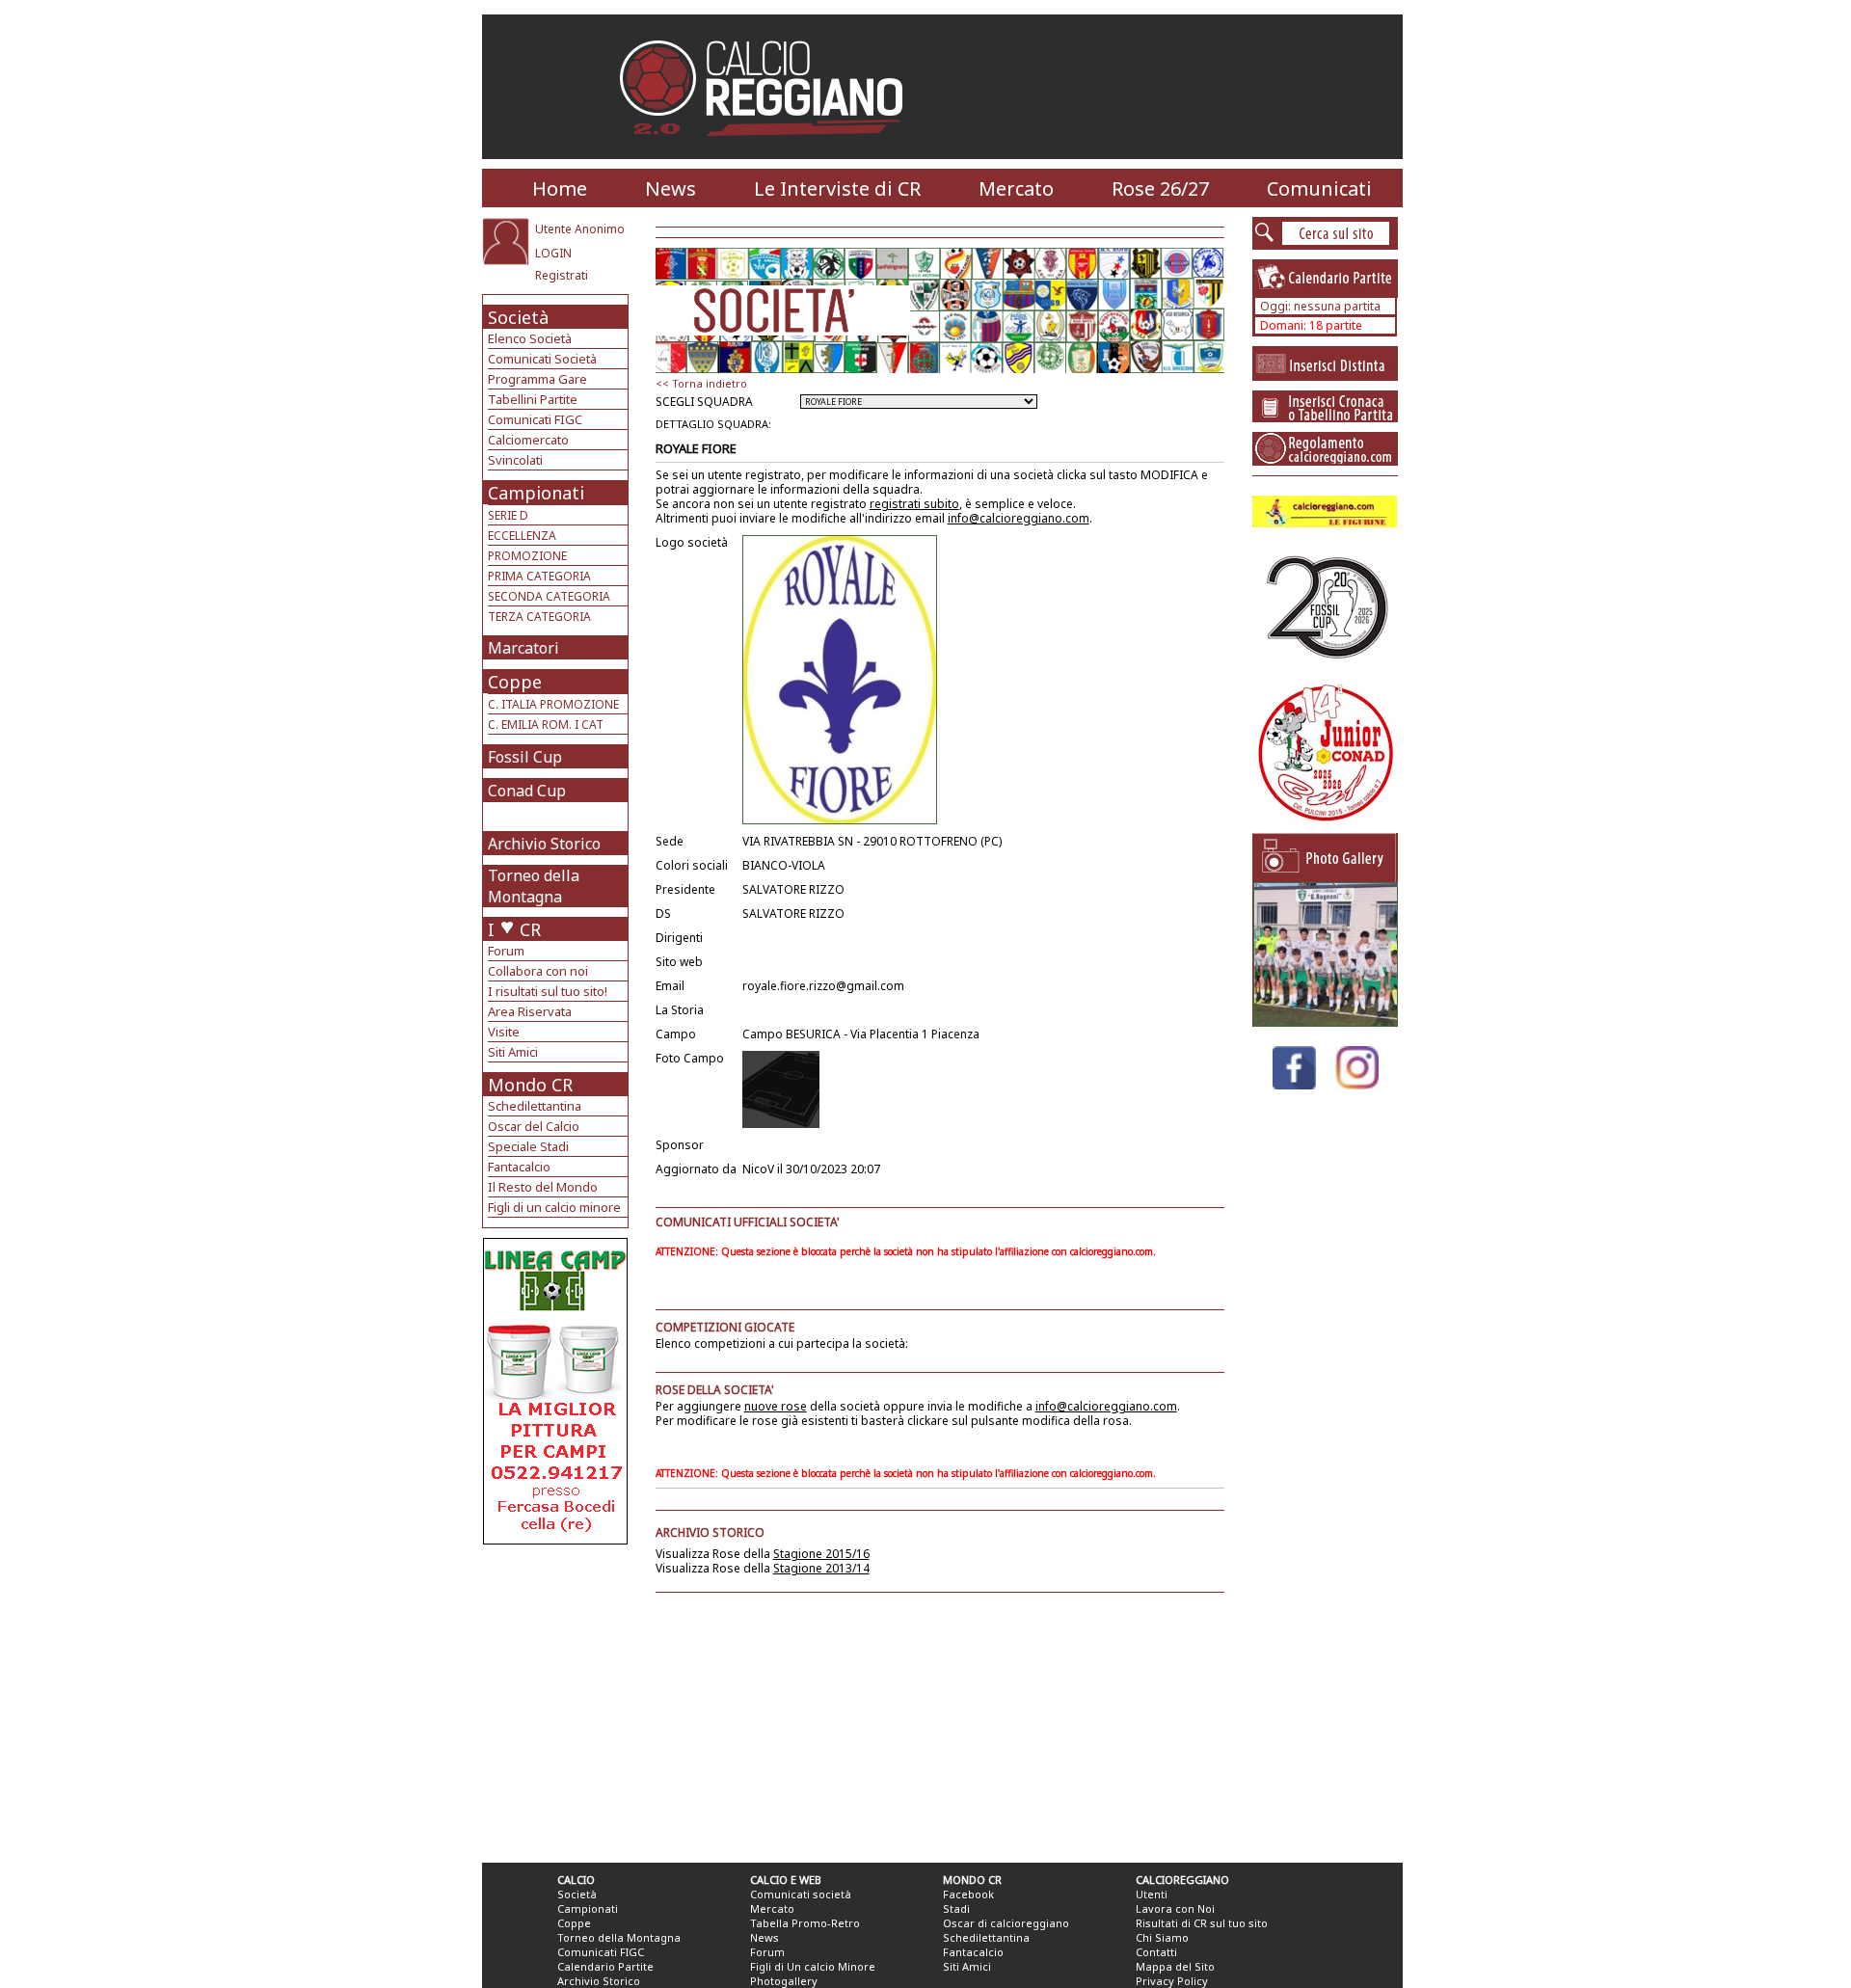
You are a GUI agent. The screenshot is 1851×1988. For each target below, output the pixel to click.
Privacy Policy (1172, 1981)
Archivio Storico (544, 844)
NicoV (758, 1169)
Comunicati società (801, 1894)
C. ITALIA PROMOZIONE (553, 704)
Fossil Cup (525, 757)
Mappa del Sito (1175, 1966)
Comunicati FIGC (535, 419)
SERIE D (508, 515)
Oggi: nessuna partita (1320, 306)
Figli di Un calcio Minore (813, 1966)
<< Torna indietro (701, 383)
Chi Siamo (1162, 1937)
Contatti (1156, 1952)
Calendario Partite (605, 1966)
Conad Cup (527, 791)
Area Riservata (530, 1011)
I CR (514, 929)
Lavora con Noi (1175, 1908)
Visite (504, 1032)
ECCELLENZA (522, 536)
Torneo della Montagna (534, 886)
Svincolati (515, 460)
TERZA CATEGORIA (539, 617)
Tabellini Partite (533, 399)
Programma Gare (537, 379)
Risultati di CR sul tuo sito (1202, 1923)
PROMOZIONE (527, 556)
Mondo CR (530, 1085)
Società (518, 317)
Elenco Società (530, 338)
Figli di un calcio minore (554, 1207)
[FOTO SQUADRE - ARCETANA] (1326, 1021)
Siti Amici (513, 1052)
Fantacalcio (519, 1167)
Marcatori (523, 648)
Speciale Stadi (528, 1146)
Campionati (536, 493)
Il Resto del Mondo (543, 1187)
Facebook (968, 1894)
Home (560, 188)
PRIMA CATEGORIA (539, 576)
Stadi (956, 1908)
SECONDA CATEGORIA (549, 596)
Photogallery (784, 1981)
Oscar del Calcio (534, 1126)
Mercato (1016, 188)
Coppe (515, 682)
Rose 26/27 (1160, 188)
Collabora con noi (538, 971)
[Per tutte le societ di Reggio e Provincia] (555, 1539)
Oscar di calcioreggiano (1006, 1923)
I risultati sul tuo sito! (548, 991)
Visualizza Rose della (763, 1554)
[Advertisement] (558, 1699)
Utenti (1152, 1894)
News (671, 188)
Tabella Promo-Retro (805, 1923)
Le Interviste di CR (837, 188)
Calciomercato (528, 440)
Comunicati (1319, 188)
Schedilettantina (535, 1106)
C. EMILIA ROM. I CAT (546, 725)
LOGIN (553, 253)
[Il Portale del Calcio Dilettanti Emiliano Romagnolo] (769, 149)
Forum (506, 951)
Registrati (562, 275)
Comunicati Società (542, 359)
